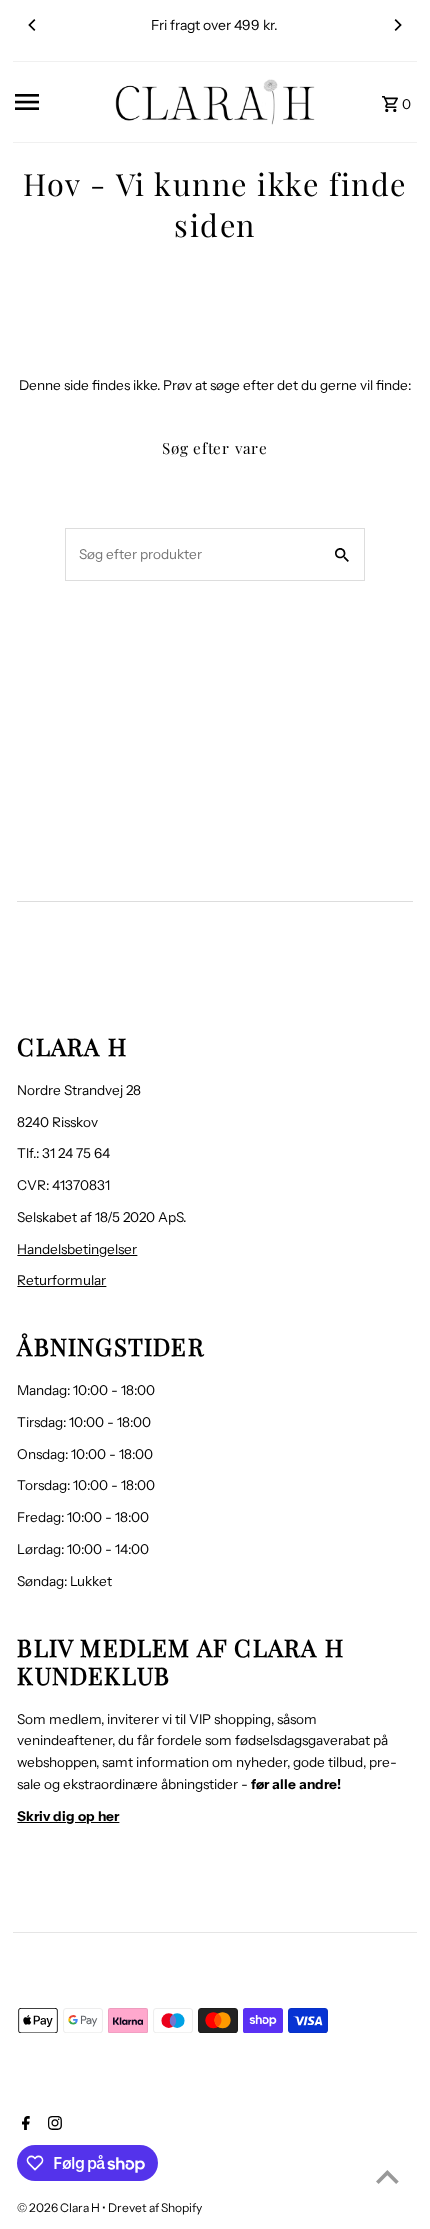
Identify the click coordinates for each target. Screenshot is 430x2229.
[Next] (397, 25)
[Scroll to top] (387, 2176)
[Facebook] (23, 2125)
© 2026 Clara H (59, 2207)
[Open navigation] (58, 102)
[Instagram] (52, 2125)
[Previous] (33, 25)
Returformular (61, 1280)
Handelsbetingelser (77, 1249)
